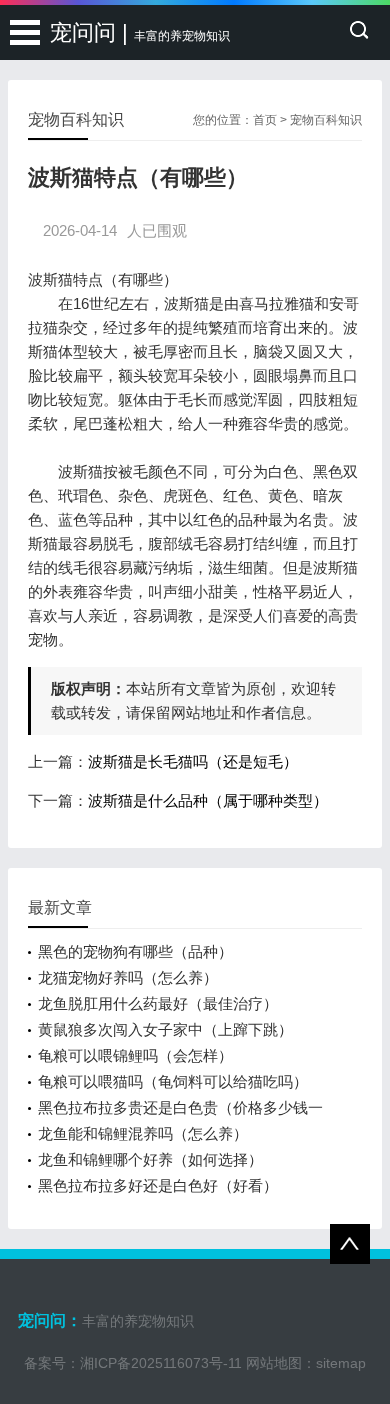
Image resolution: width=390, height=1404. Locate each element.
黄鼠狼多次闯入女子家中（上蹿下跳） (165, 1029)
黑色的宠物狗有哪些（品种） (135, 951)
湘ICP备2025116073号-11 (161, 1363)
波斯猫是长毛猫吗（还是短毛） (193, 761)
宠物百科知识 (326, 120)
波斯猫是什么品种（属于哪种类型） (208, 800)
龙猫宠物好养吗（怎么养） (128, 977)
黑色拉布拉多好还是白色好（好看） (158, 1185)
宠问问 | (140, 32)
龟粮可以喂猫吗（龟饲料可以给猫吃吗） (173, 1081)
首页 (265, 120)
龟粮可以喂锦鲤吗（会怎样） (135, 1055)
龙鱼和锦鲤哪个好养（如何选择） (150, 1159)
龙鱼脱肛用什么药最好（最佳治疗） (158, 1003)
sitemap (341, 1363)
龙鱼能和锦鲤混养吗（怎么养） (143, 1133)
